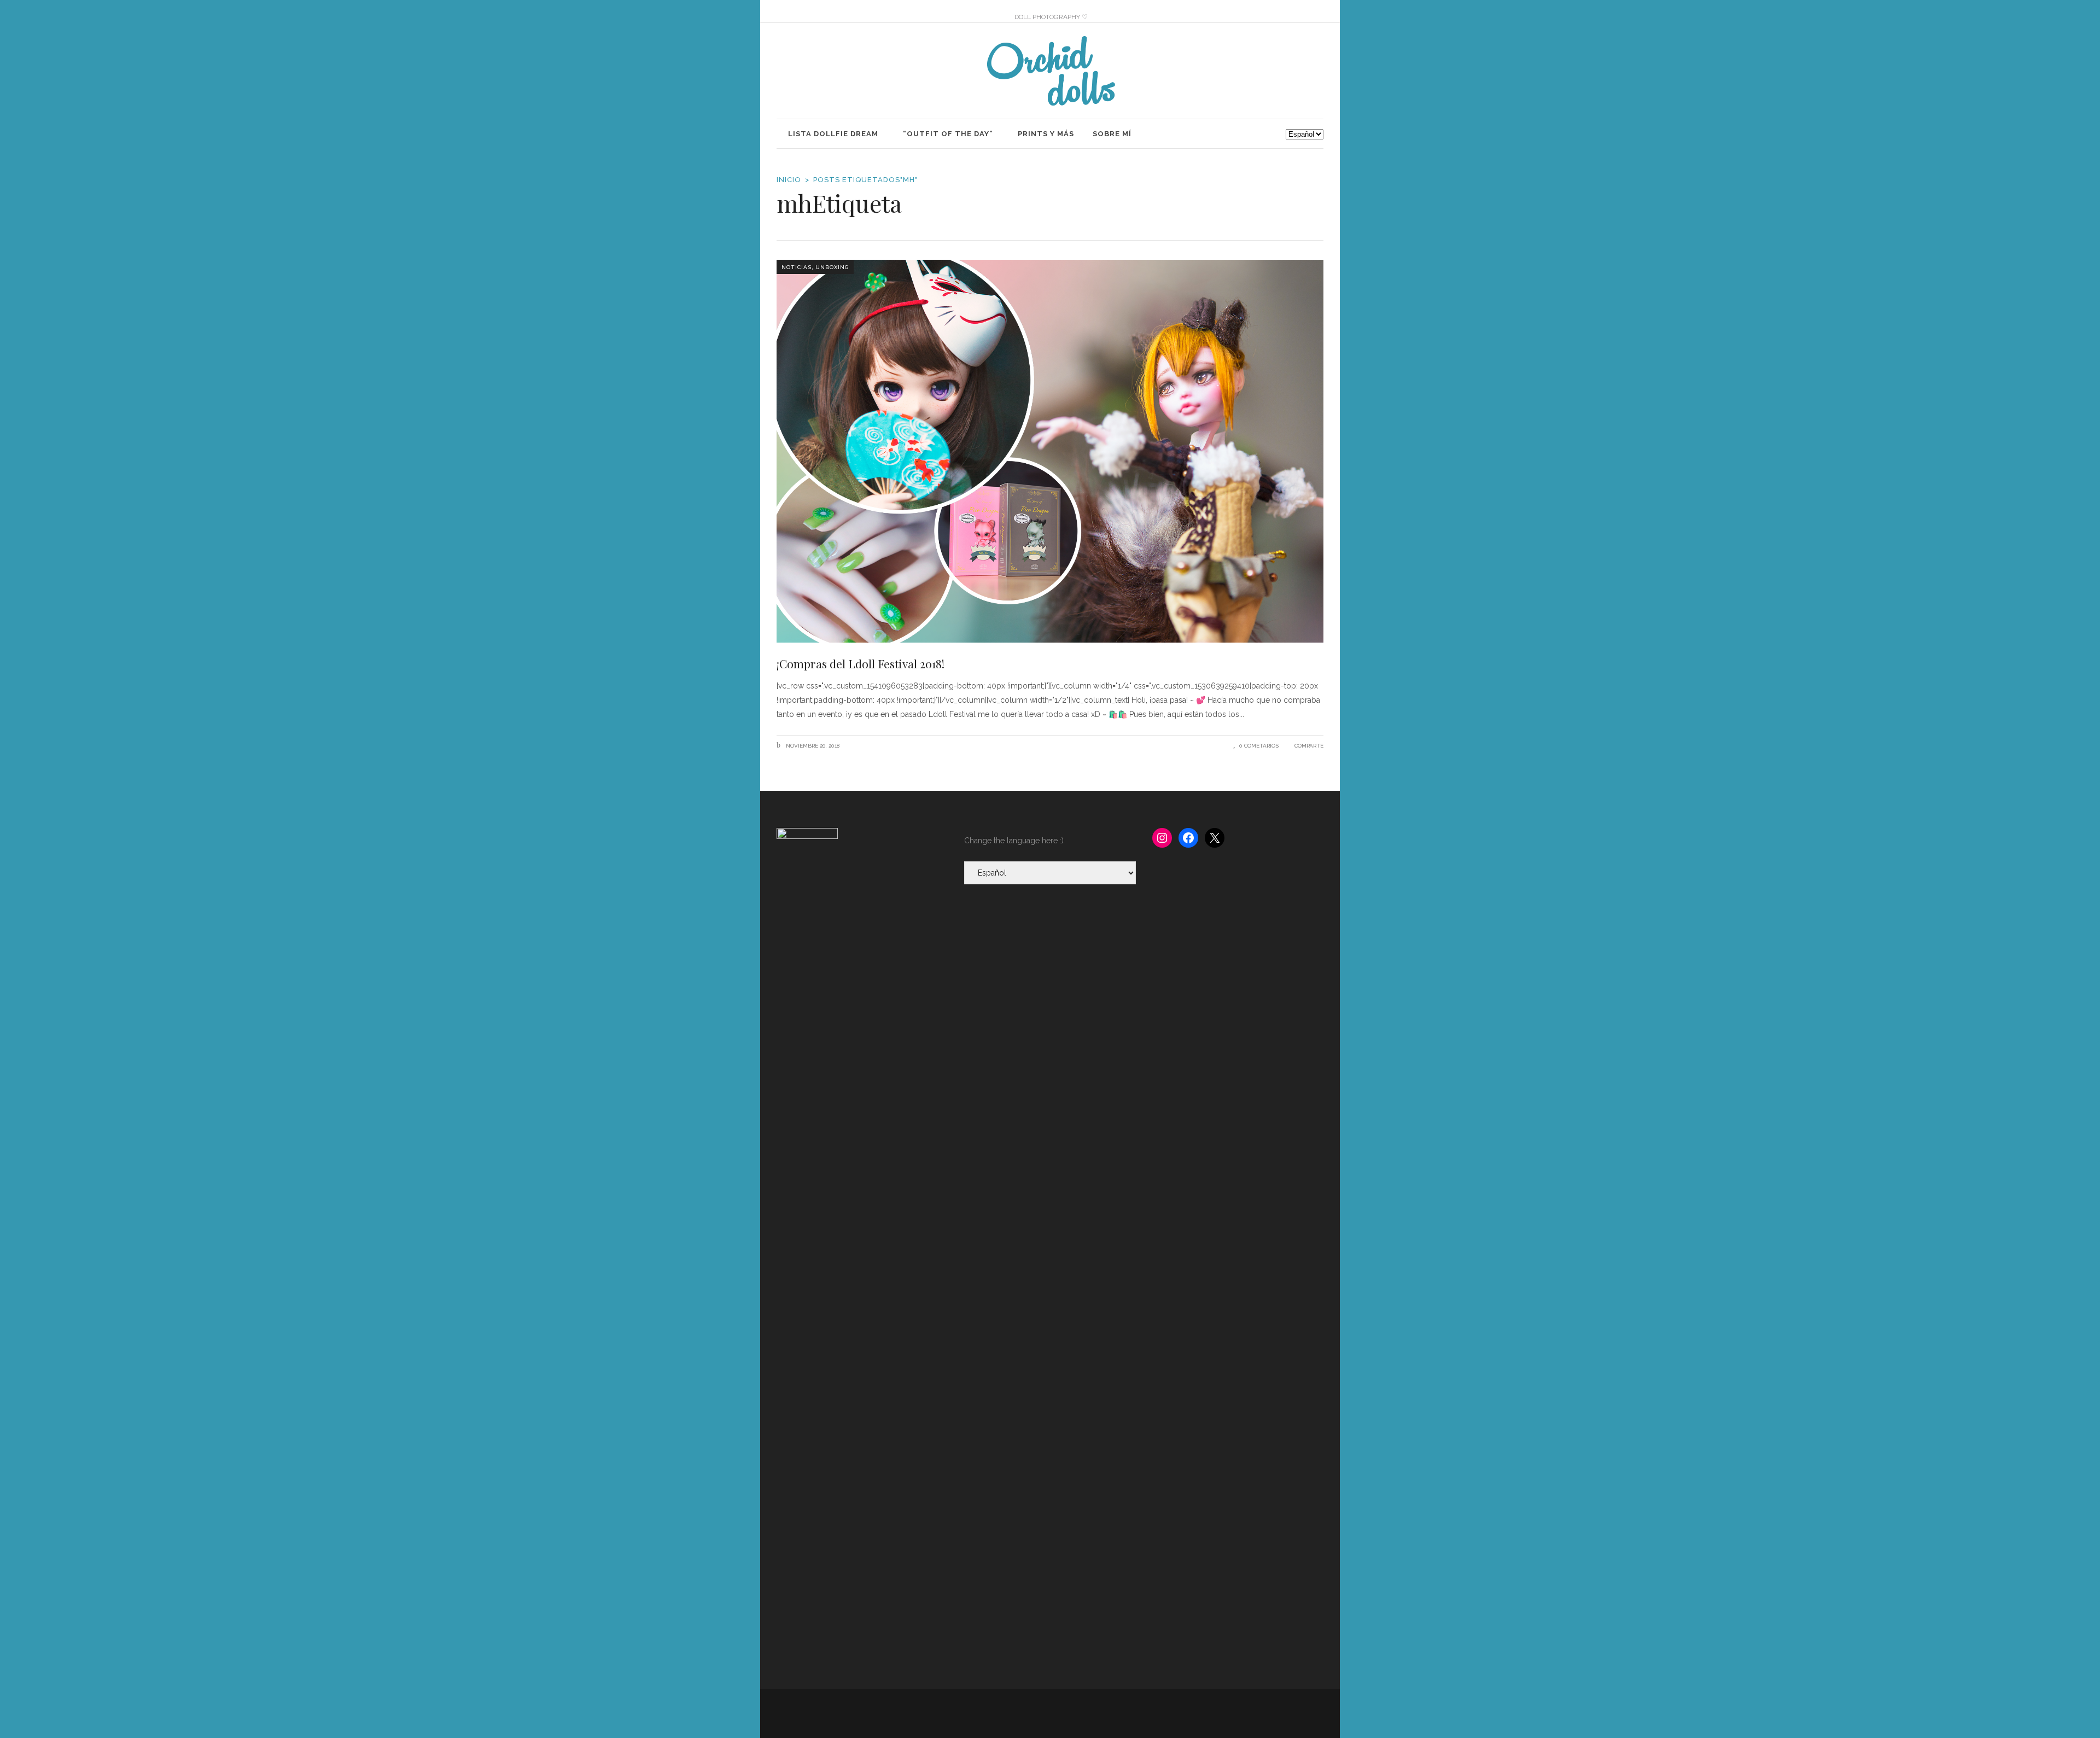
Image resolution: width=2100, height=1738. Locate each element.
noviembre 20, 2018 (812, 746)
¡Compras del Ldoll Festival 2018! (861, 663)
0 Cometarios (1259, 746)
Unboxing (832, 267)
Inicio (789, 180)
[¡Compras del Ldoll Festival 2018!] (1050, 451)
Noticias (797, 267)
